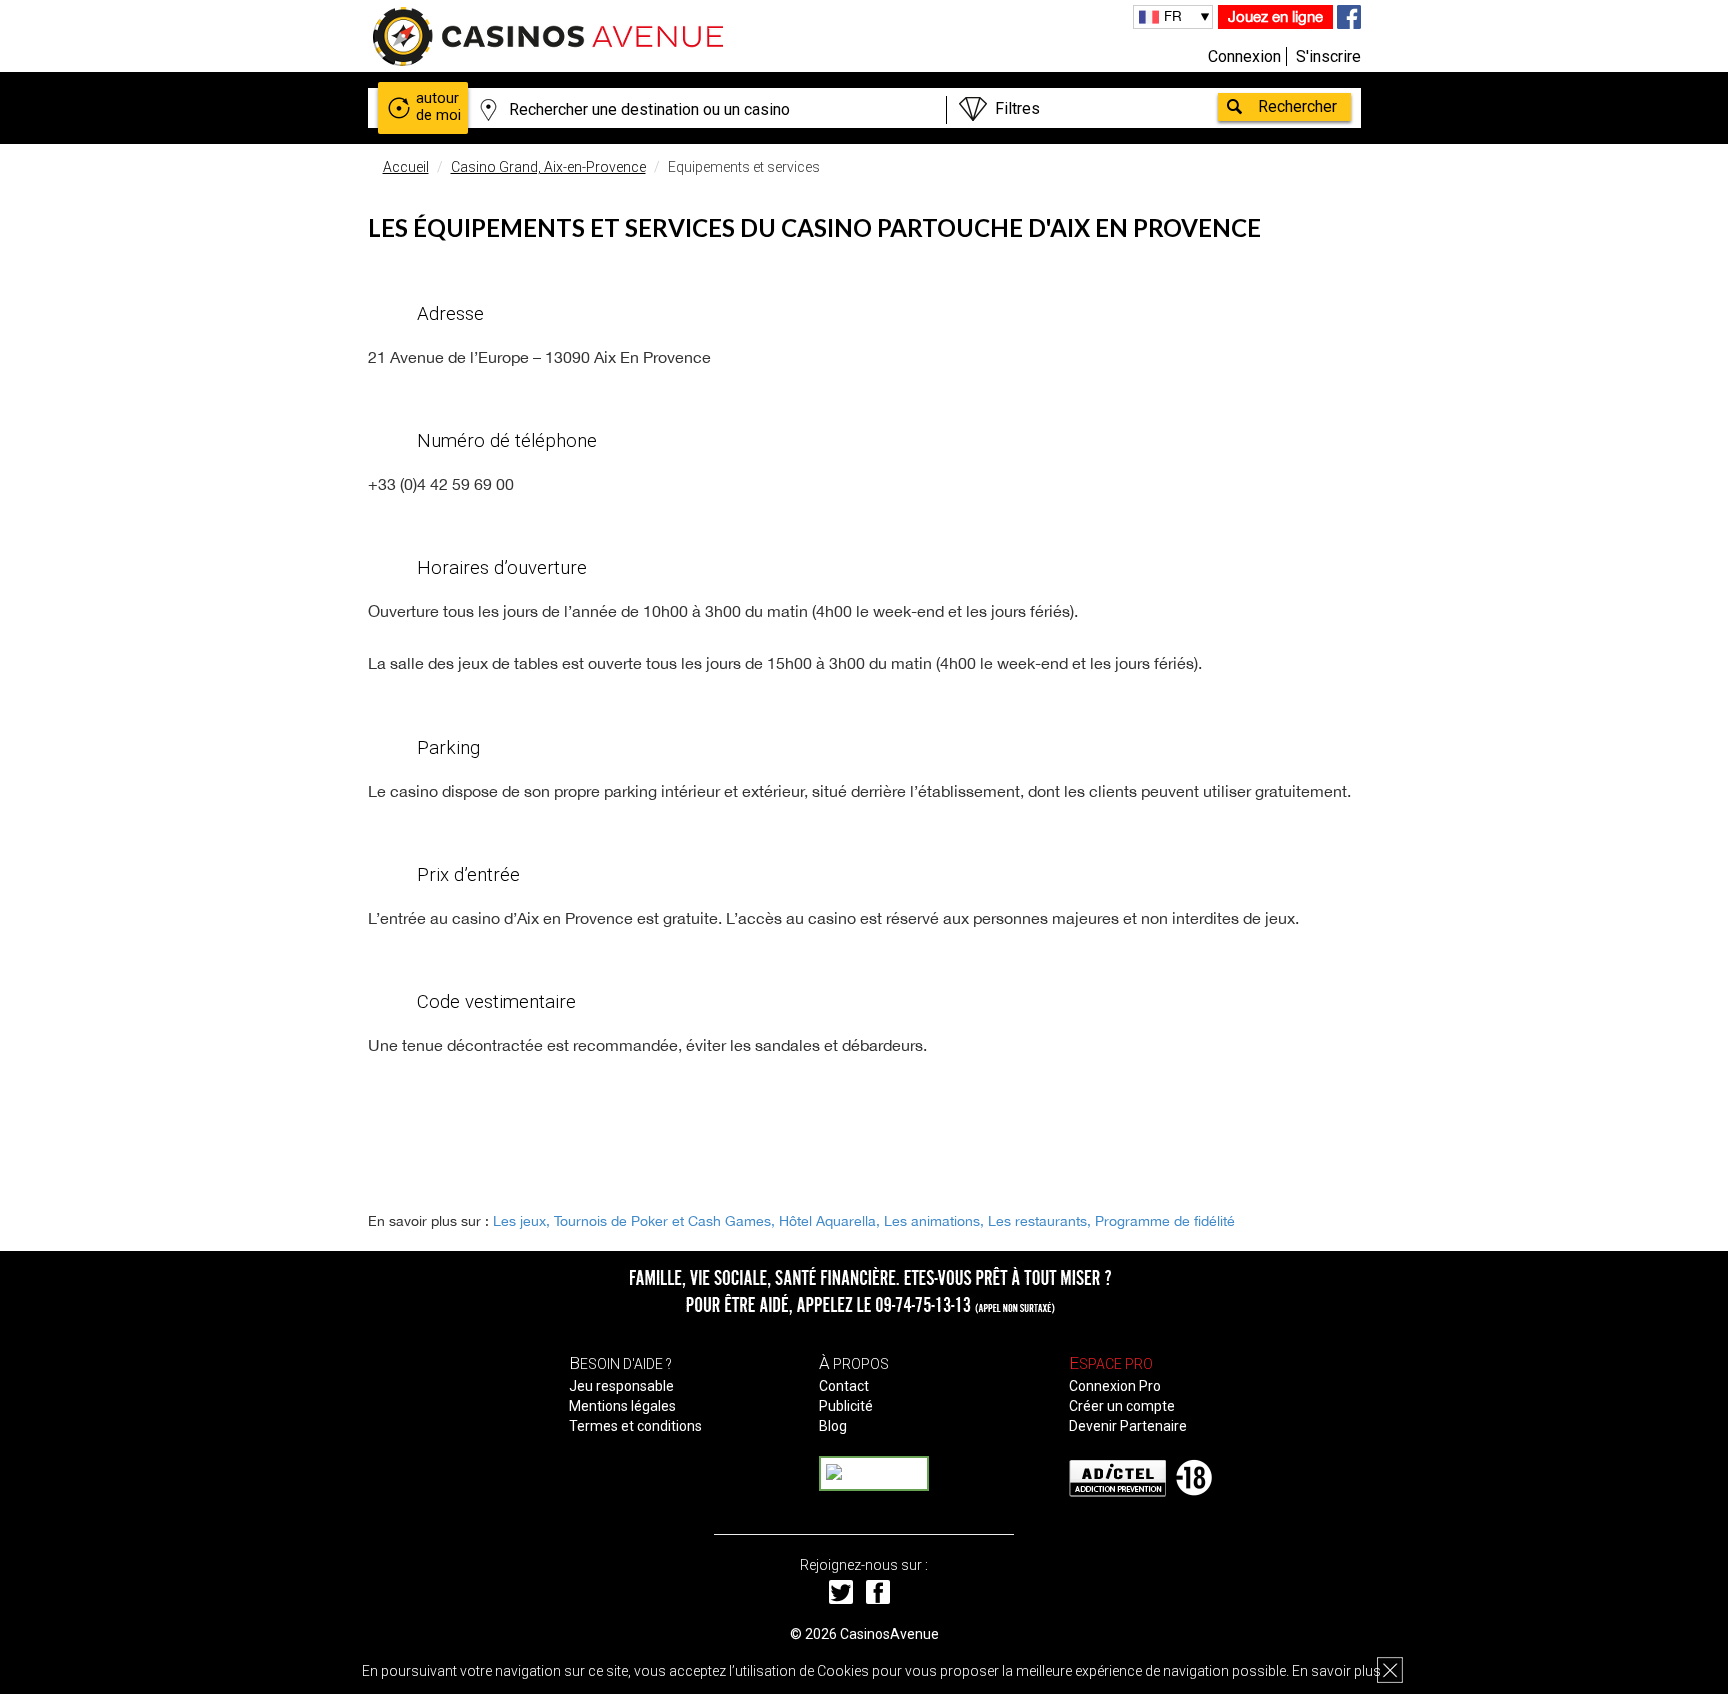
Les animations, (934, 1221)
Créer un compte (1122, 1406)
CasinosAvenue (889, 1634)
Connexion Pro (1115, 1386)
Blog (833, 1426)
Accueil (406, 167)
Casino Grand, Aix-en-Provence (548, 167)
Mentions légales (622, 1406)
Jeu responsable (621, 1386)
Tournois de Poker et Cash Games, (664, 1221)
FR (1173, 16)
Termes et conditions (635, 1426)
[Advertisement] (864, 1131)
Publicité (846, 1406)
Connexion (1244, 56)
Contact (844, 1386)
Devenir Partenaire (1128, 1426)
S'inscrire (1328, 56)
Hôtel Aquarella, (829, 1221)
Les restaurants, (1039, 1221)
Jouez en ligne (1275, 16)
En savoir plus (1336, 1671)
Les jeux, (521, 1221)
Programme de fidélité (1165, 1221)
